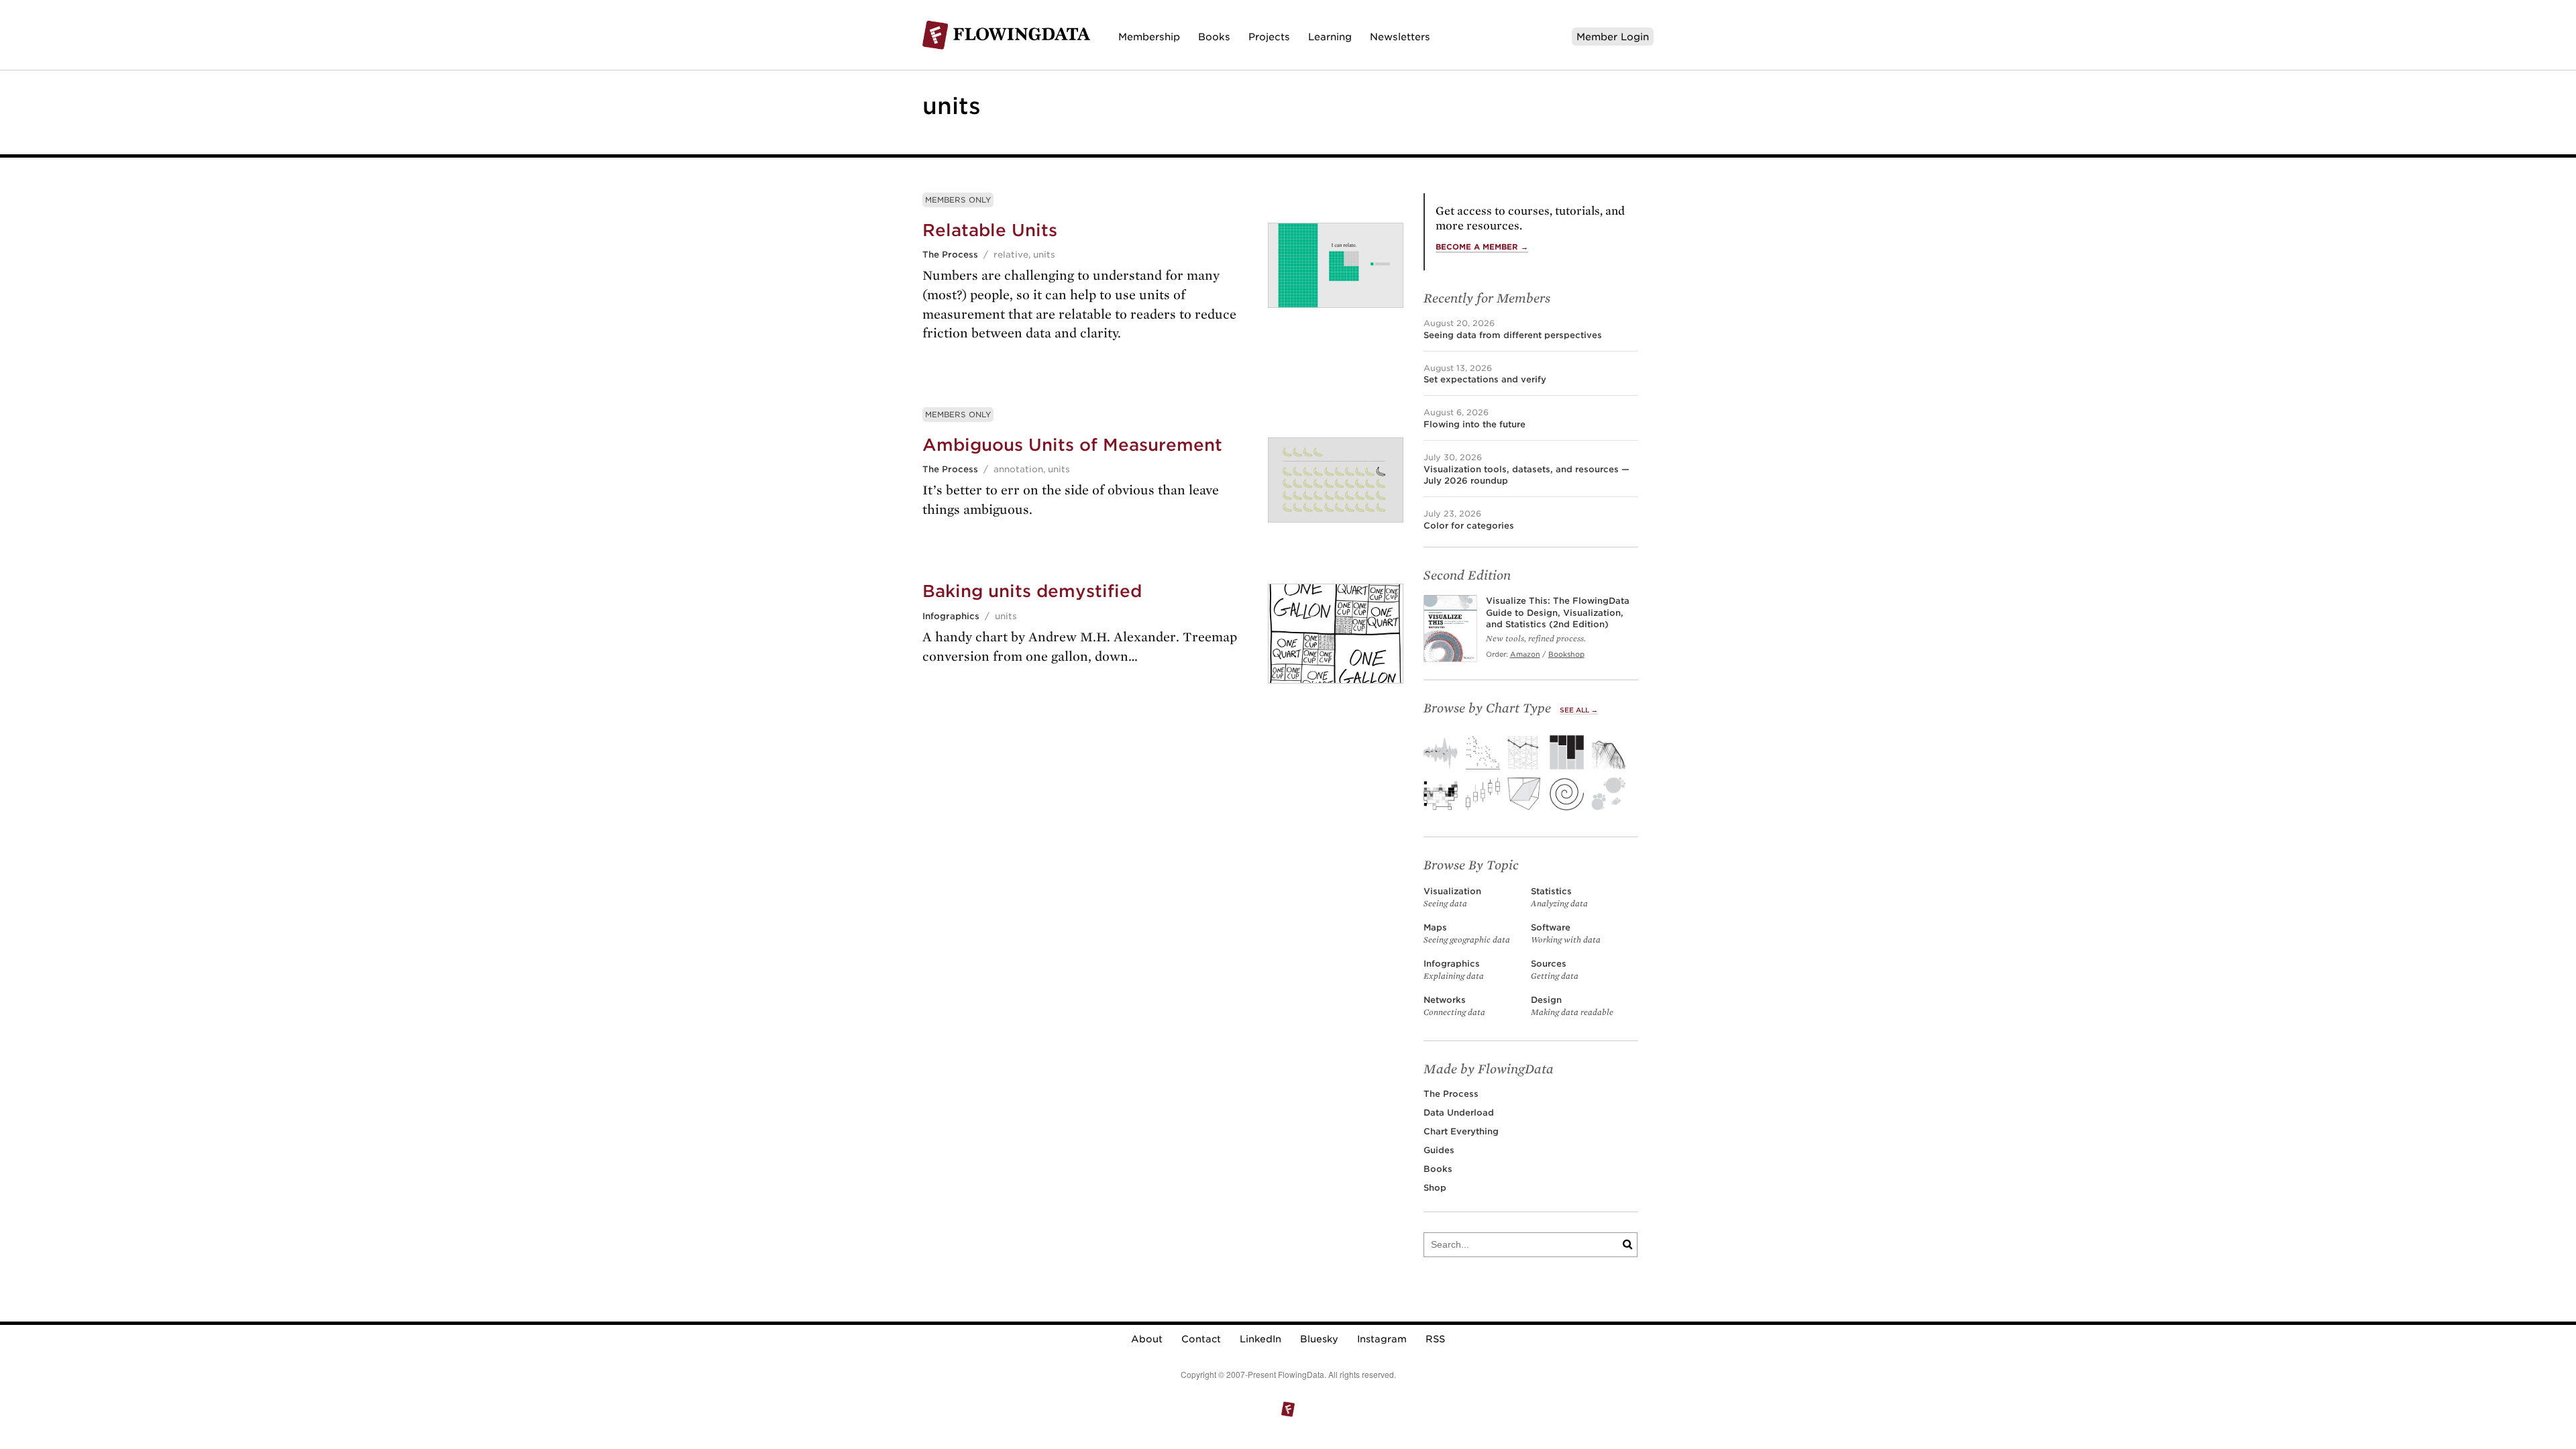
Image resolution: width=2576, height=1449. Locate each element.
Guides (1439, 1150)
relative (1011, 255)
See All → (1579, 710)
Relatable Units (990, 230)
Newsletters (1400, 37)
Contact (1201, 1339)
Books (1214, 37)
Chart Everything (1461, 1131)
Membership (1149, 37)
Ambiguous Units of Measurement (1072, 445)
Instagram (1382, 1339)
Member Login (1613, 37)
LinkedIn (1260, 1339)
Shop (1435, 1188)
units (1044, 255)
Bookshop (1566, 654)
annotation (1018, 469)
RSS (1435, 1339)
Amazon (1525, 654)
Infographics (951, 616)
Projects (1269, 37)
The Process (950, 255)
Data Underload (1459, 1113)
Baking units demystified (1032, 591)
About (1147, 1339)
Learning (1330, 37)
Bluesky (1319, 1339)
